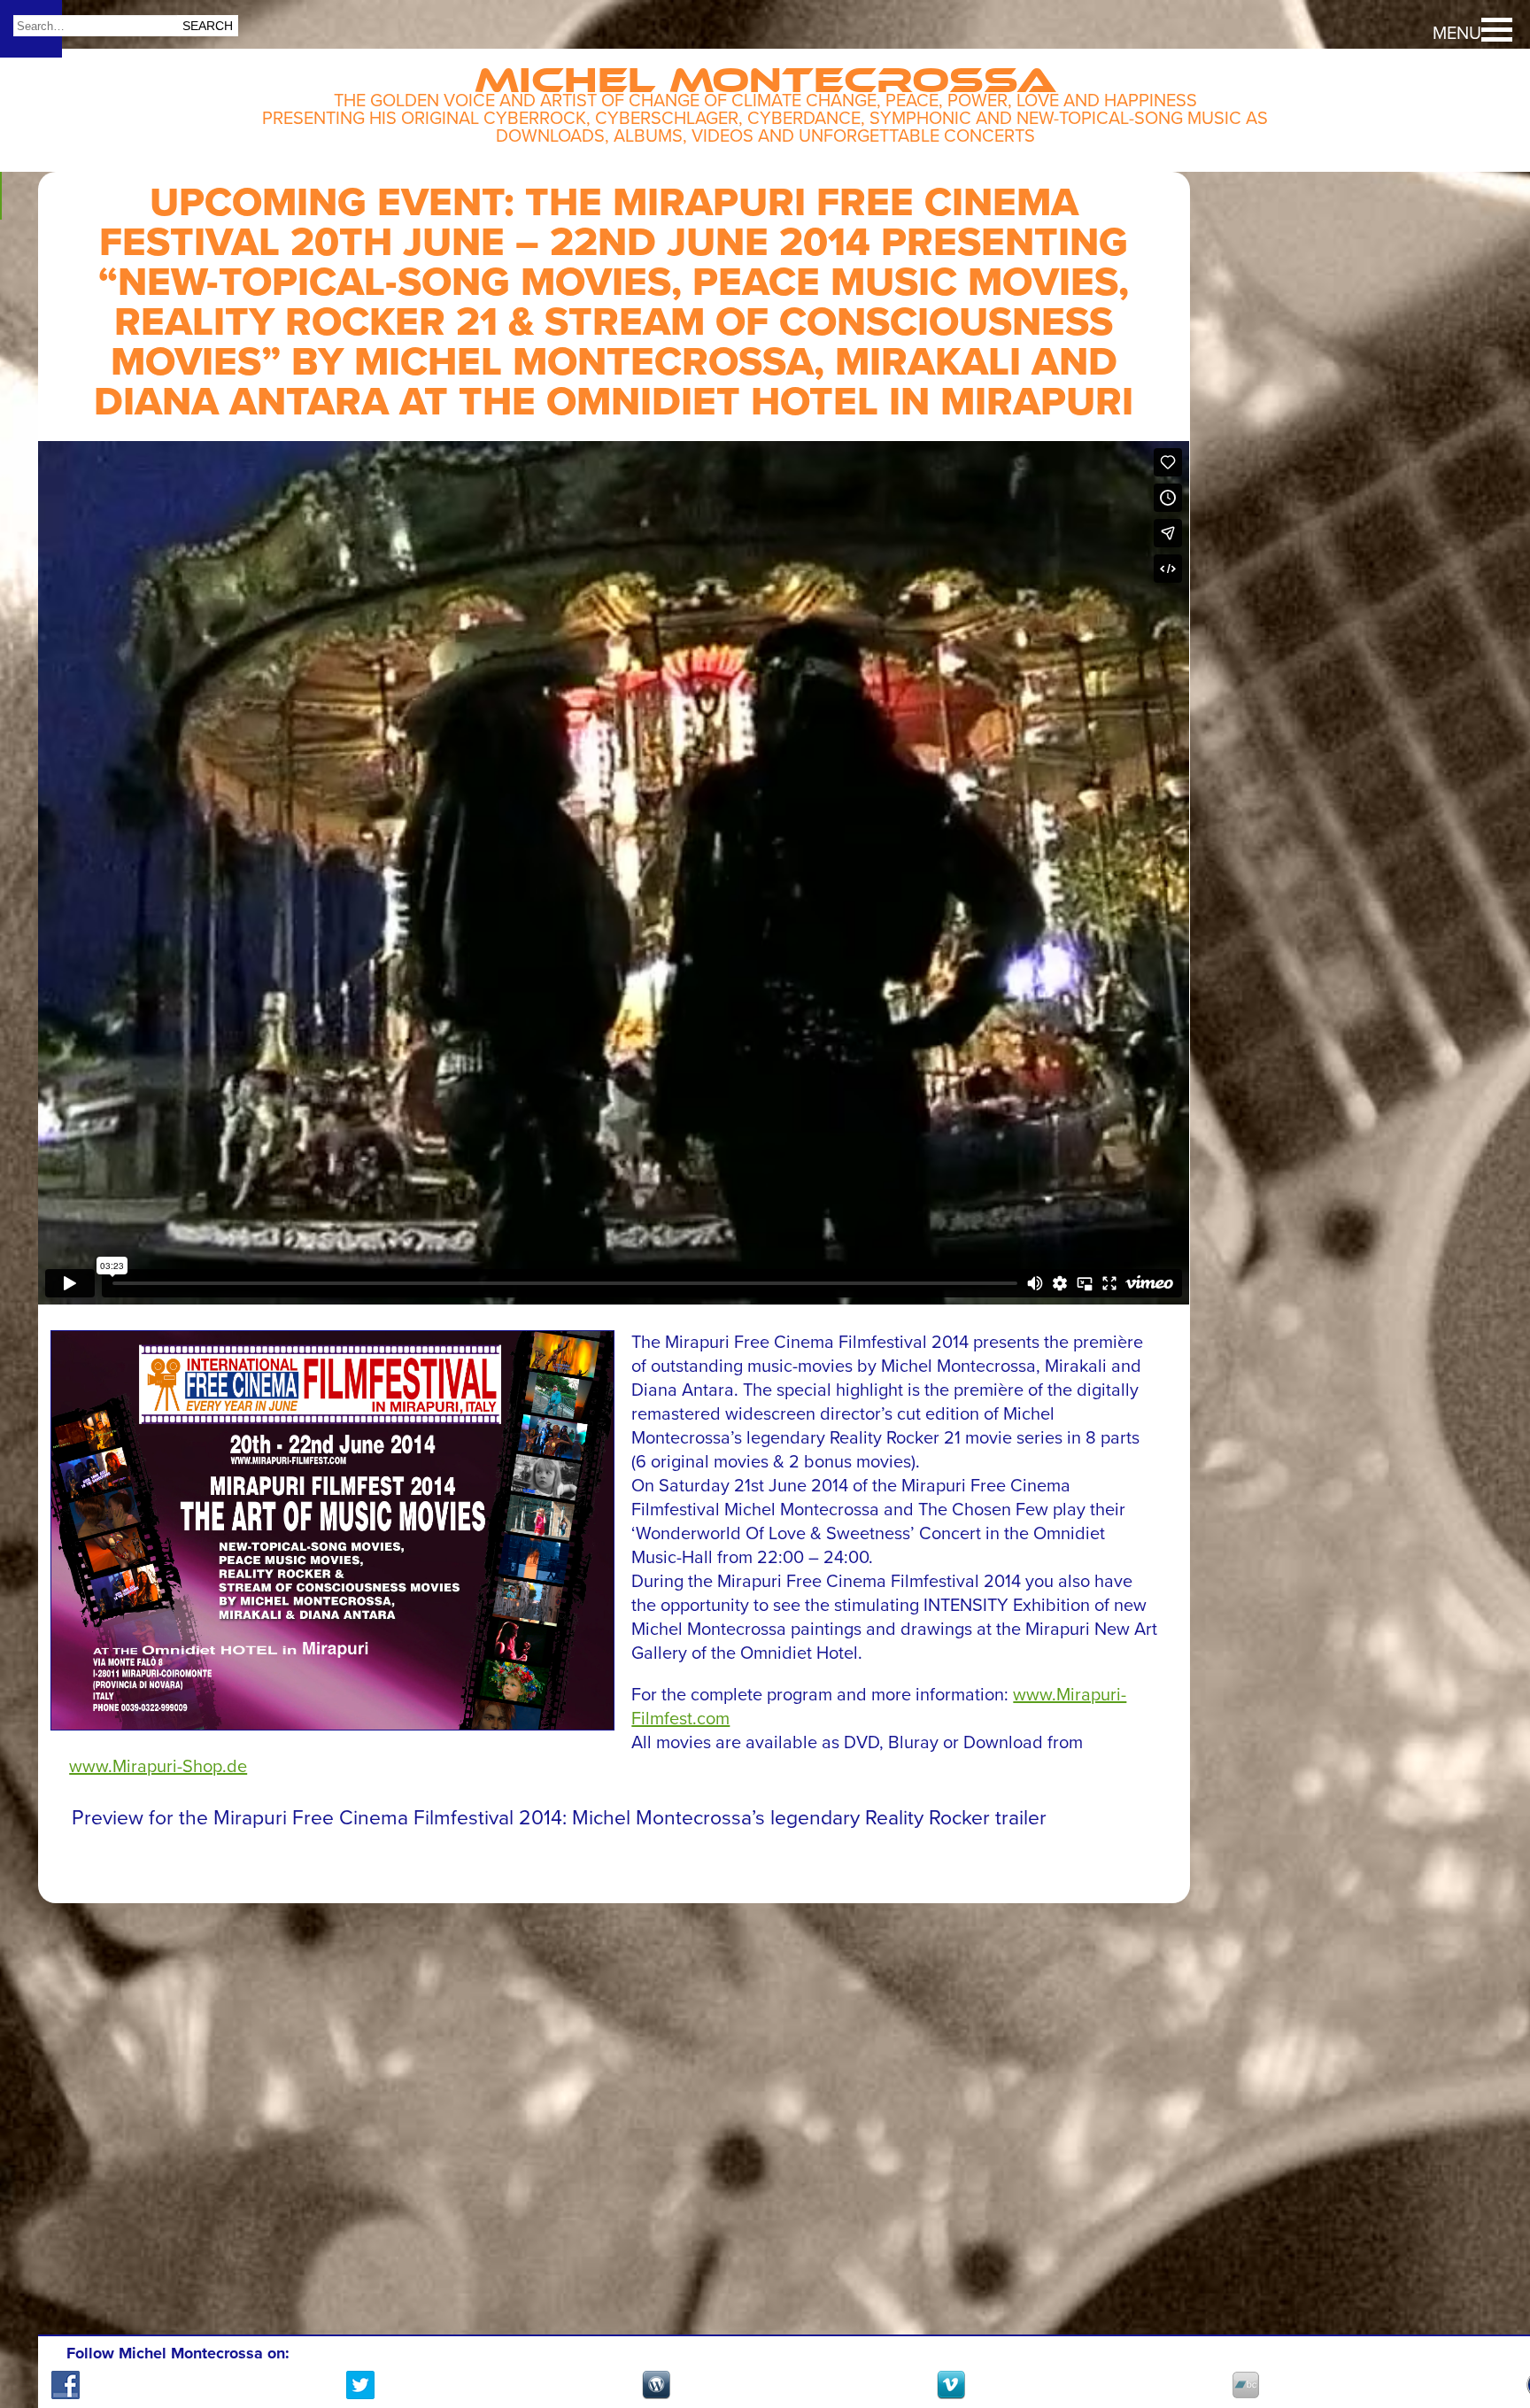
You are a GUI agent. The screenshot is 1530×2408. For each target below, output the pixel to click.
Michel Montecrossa (765, 73)
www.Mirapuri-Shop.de (158, 1767)
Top (1486, 2328)
